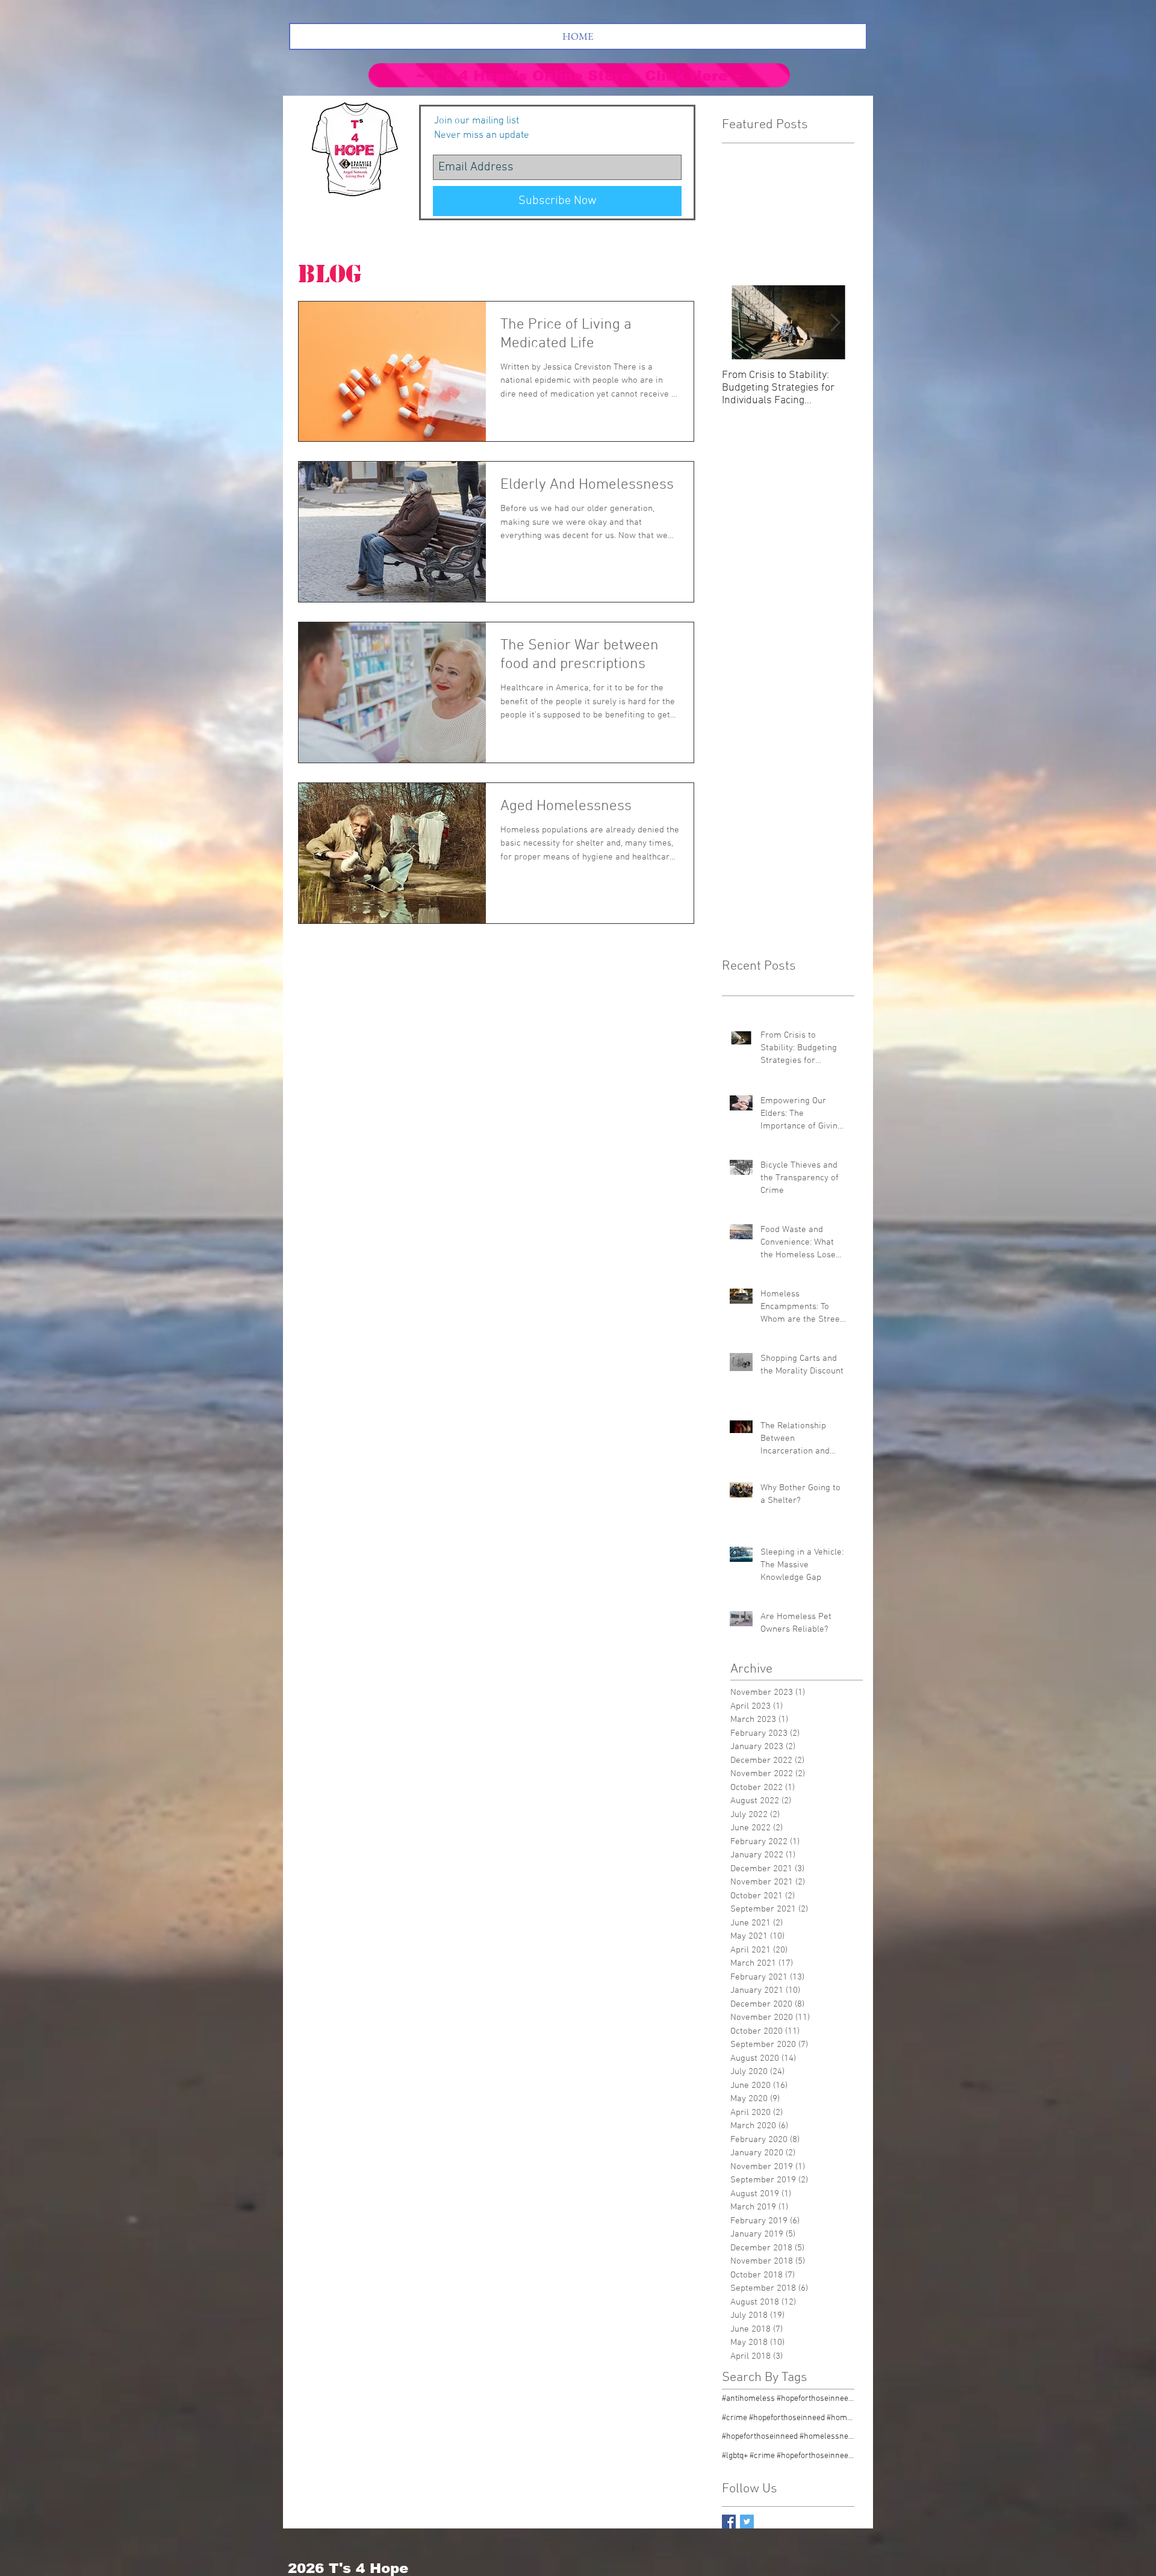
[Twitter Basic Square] (747, 2522)
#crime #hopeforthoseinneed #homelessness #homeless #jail (788, 2418)
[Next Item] (835, 322)
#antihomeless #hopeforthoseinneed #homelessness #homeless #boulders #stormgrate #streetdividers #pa (788, 2399)
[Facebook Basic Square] (729, 2522)
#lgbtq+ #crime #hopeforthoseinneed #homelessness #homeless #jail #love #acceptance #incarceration (788, 2456)
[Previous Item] (741, 322)
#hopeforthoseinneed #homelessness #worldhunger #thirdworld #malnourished (788, 2437)
